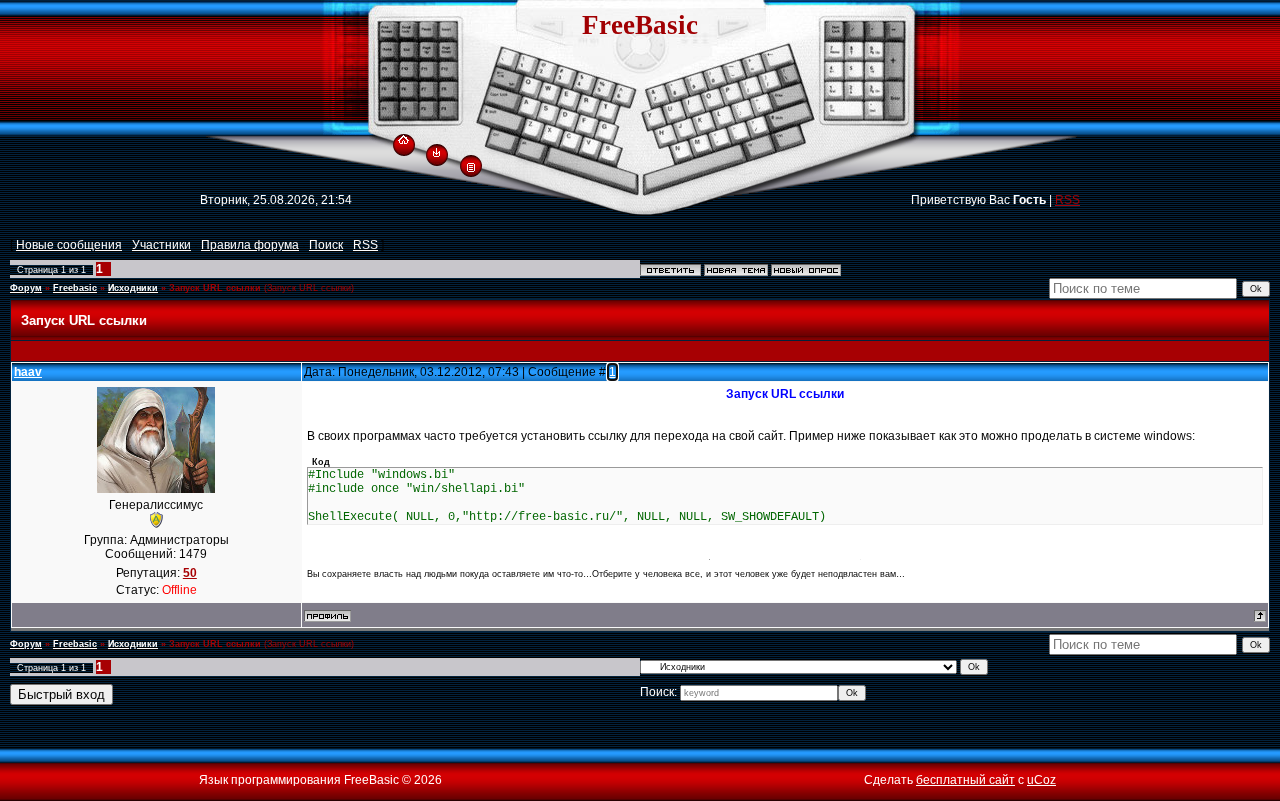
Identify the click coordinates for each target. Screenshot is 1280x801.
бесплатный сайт (965, 780)
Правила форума (250, 245)
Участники (161, 245)
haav (28, 372)
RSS (1067, 200)
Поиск (326, 245)
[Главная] (403, 137)
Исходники (133, 288)
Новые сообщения (69, 245)
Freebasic (75, 288)
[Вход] (436, 152)
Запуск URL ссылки (215, 288)
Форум (26, 288)
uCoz (1041, 780)
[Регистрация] (471, 166)
